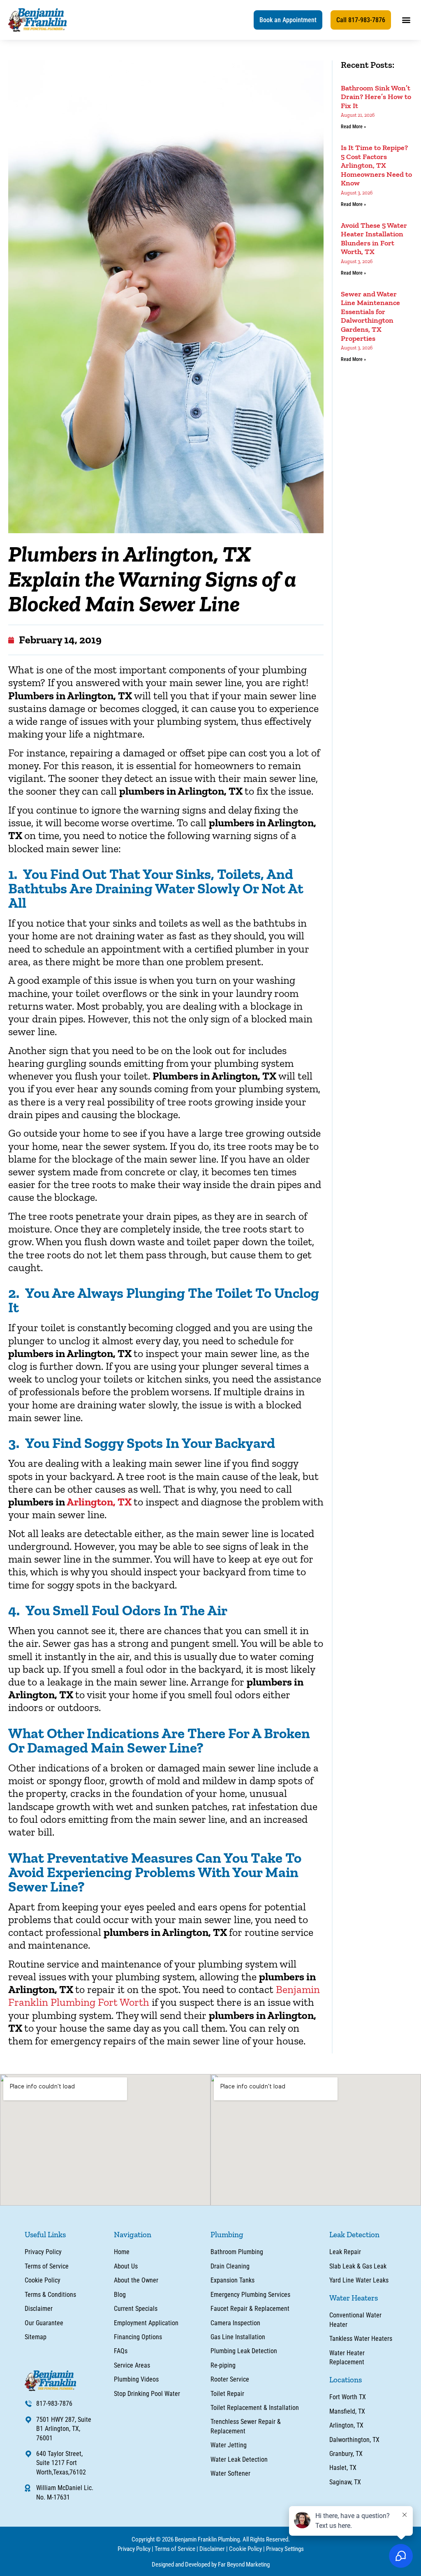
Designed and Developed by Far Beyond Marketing (211, 2564)
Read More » (353, 127)
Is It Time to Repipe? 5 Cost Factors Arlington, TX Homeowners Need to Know (376, 165)
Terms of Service (175, 2549)
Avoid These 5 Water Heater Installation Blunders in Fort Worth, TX (374, 239)
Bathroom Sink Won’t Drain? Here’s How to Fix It (376, 97)
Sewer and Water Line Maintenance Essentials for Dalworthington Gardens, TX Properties (370, 316)
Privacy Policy (134, 2549)
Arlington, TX (99, 1502)
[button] (288, 20)
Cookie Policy (245, 2549)
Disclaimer (212, 2549)
